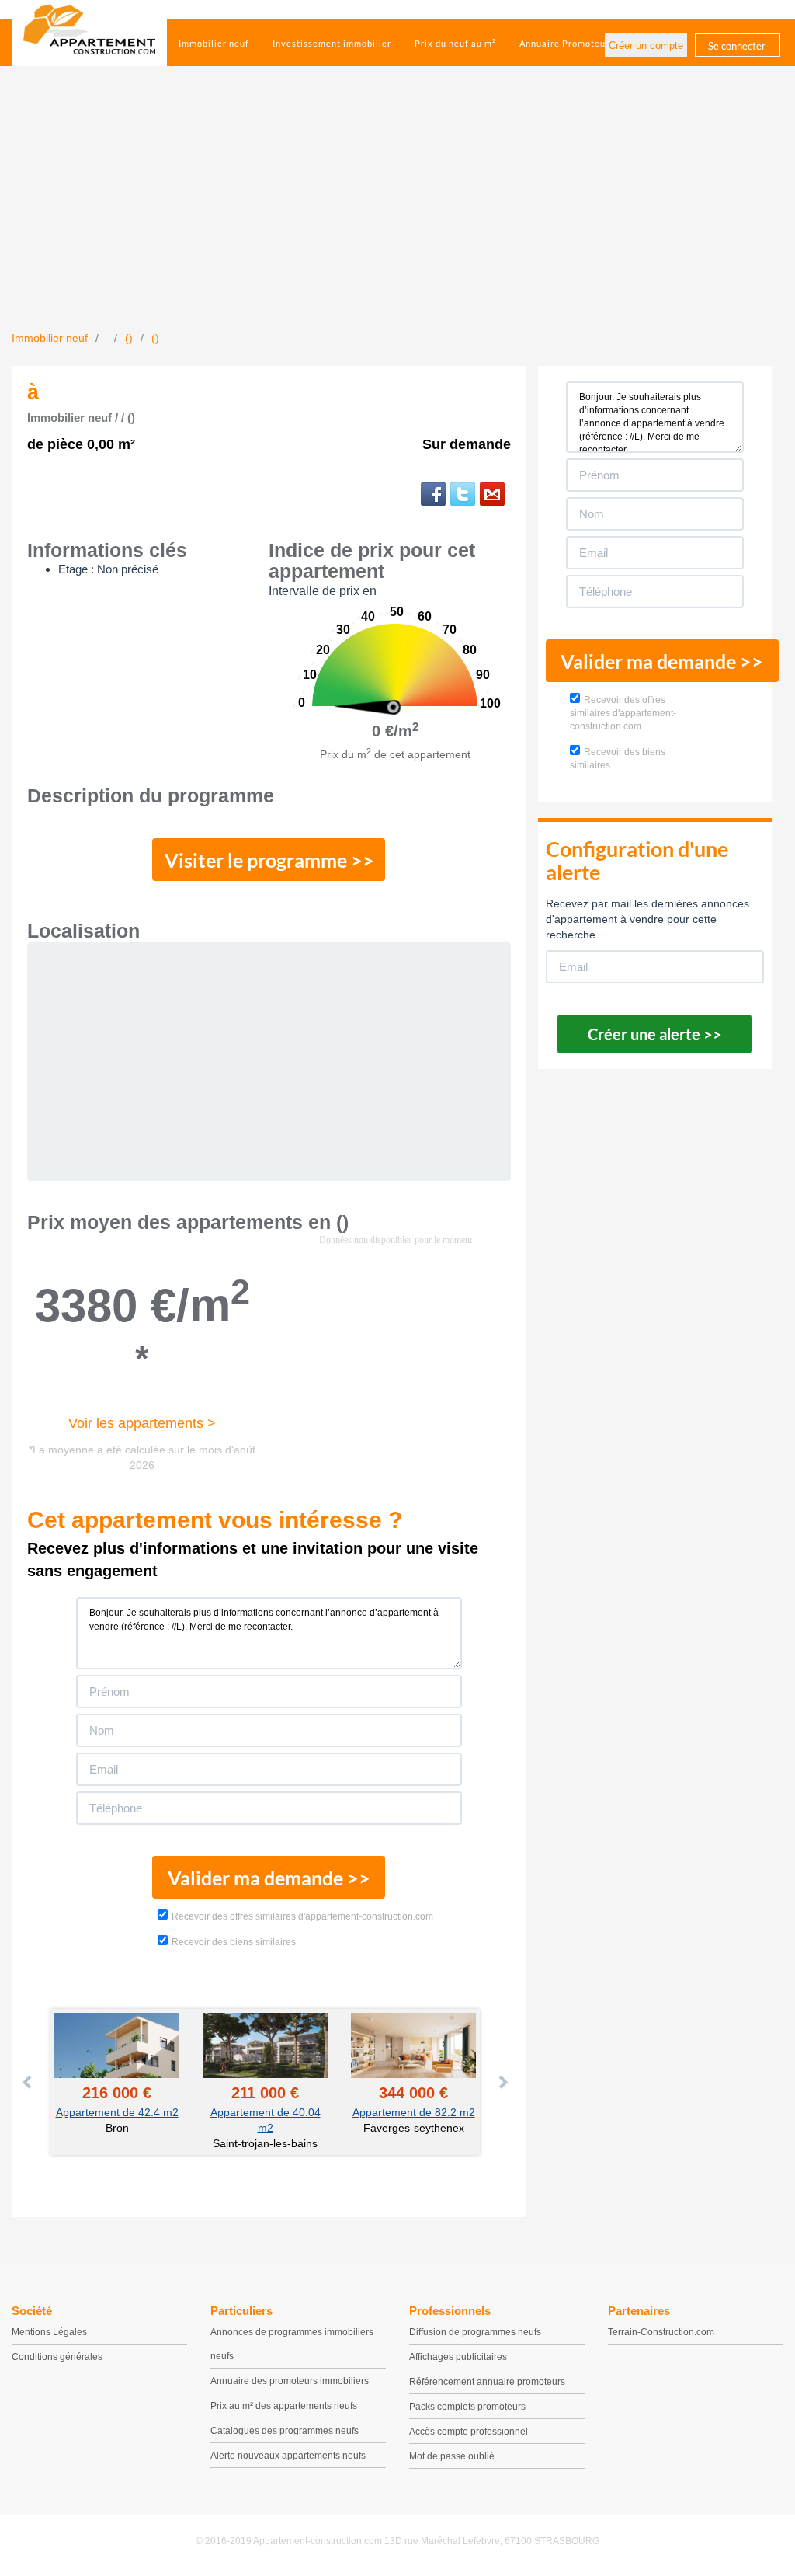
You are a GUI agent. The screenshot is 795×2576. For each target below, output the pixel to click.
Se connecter (737, 46)
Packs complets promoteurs (467, 2407)
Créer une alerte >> (655, 1034)
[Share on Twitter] (463, 494)
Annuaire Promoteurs (567, 43)
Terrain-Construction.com (661, 2332)
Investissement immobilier (332, 43)
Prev (28, 2082)
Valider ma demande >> (269, 1878)
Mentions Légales (49, 2332)
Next (502, 2082)
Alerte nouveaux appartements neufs (288, 2456)
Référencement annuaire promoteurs (487, 2382)
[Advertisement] (397, 214)
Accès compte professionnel (469, 2432)
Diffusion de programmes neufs (475, 2332)
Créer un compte (646, 45)
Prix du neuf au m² (455, 43)
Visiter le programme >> (269, 860)
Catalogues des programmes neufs (285, 2431)
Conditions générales (57, 2357)
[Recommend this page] (492, 494)
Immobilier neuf (214, 43)
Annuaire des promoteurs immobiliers (290, 2381)
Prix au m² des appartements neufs (284, 2406)
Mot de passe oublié (452, 2456)
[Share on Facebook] (433, 494)
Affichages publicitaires (458, 2357)
